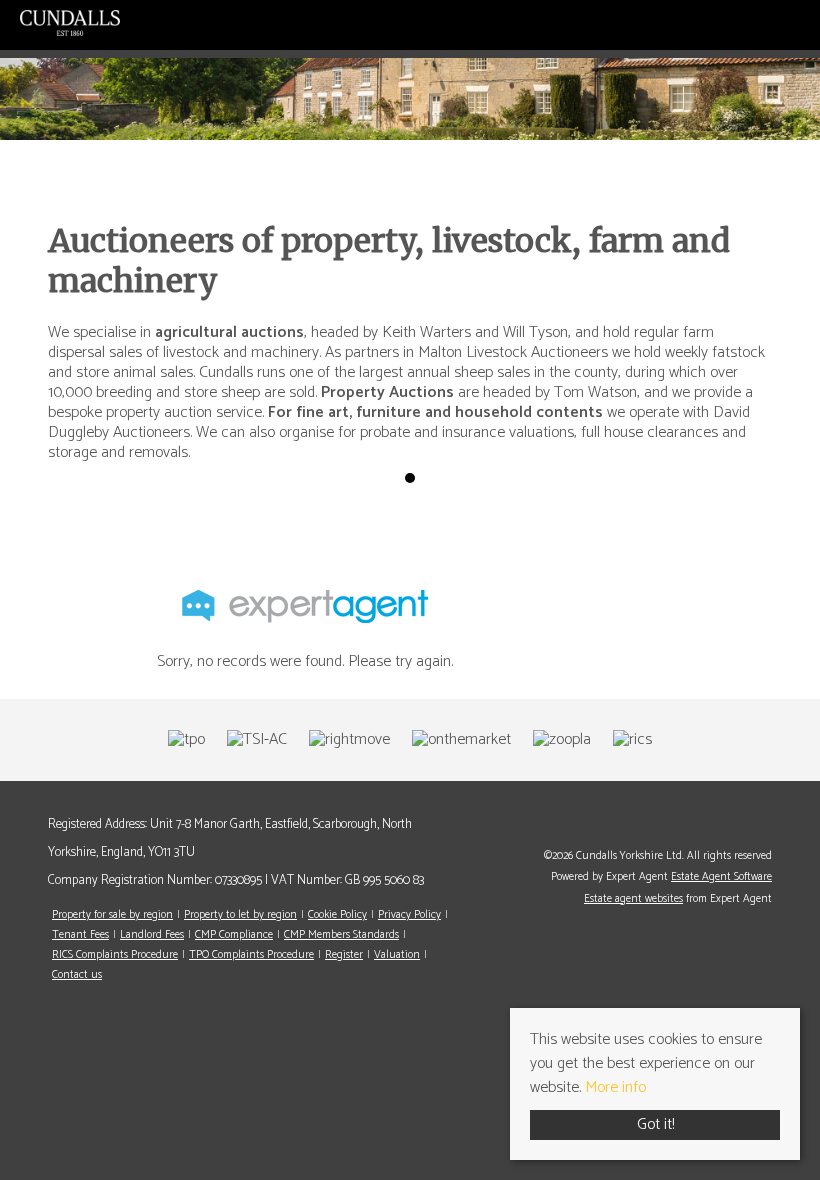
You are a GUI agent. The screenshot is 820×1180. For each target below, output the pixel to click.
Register (344, 955)
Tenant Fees (80, 935)
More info (615, 1087)
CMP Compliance (234, 935)
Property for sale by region (112, 915)
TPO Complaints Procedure (251, 955)
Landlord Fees (152, 935)
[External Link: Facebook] (767, 825)
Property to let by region (240, 915)
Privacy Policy (409, 915)
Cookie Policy (337, 915)
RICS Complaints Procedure (115, 955)
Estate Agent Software (721, 877)
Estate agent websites (633, 899)
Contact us (77, 975)
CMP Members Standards (341, 935)
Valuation (397, 955)
